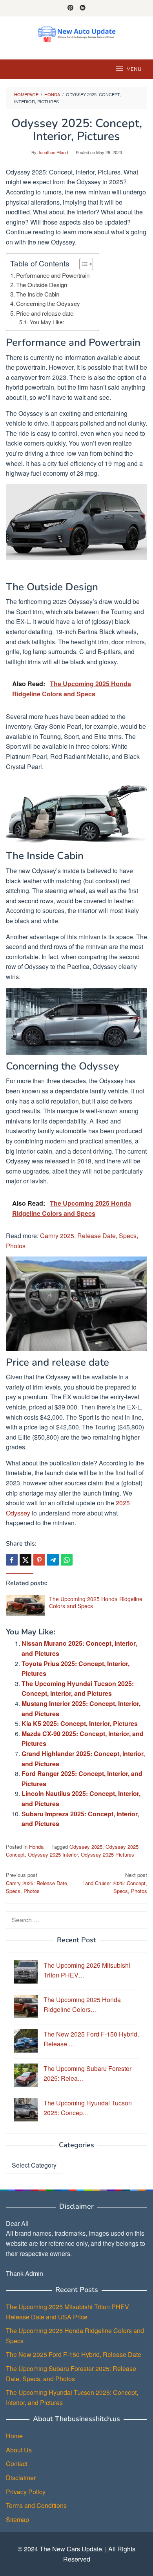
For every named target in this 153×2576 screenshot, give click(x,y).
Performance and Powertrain (53, 275)
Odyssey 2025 (86, 1847)
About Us (19, 2450)
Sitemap (17, 2519)
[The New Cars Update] (77, 33)
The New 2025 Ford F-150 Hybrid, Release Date (74, 2354)
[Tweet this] (25, 1560)
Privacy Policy (26, 2492)
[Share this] (12, 1560)
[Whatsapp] (67, 1560)
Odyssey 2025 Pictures (107, 1854)
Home (14, 2436)
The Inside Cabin (38, 294)
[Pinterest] (70, 8)
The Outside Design (42, 285)
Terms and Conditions (36, 2505)
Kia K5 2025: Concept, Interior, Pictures (80, 1723)
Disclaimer (21, 2478)
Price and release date (45, 313)
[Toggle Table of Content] (82, 264)
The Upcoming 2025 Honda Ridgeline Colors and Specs (96, 1602)
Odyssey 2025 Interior (53, 1854)
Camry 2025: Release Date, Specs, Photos (37, 1883)
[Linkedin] (83, 8)
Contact (17, 2464)
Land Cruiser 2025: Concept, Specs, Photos (115, 1883)
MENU (134, 69)
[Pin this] (39, 1560)
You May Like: (47, 322)
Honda (36, 1847)
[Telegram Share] (53, 1560)
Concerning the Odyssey (48, 303)
